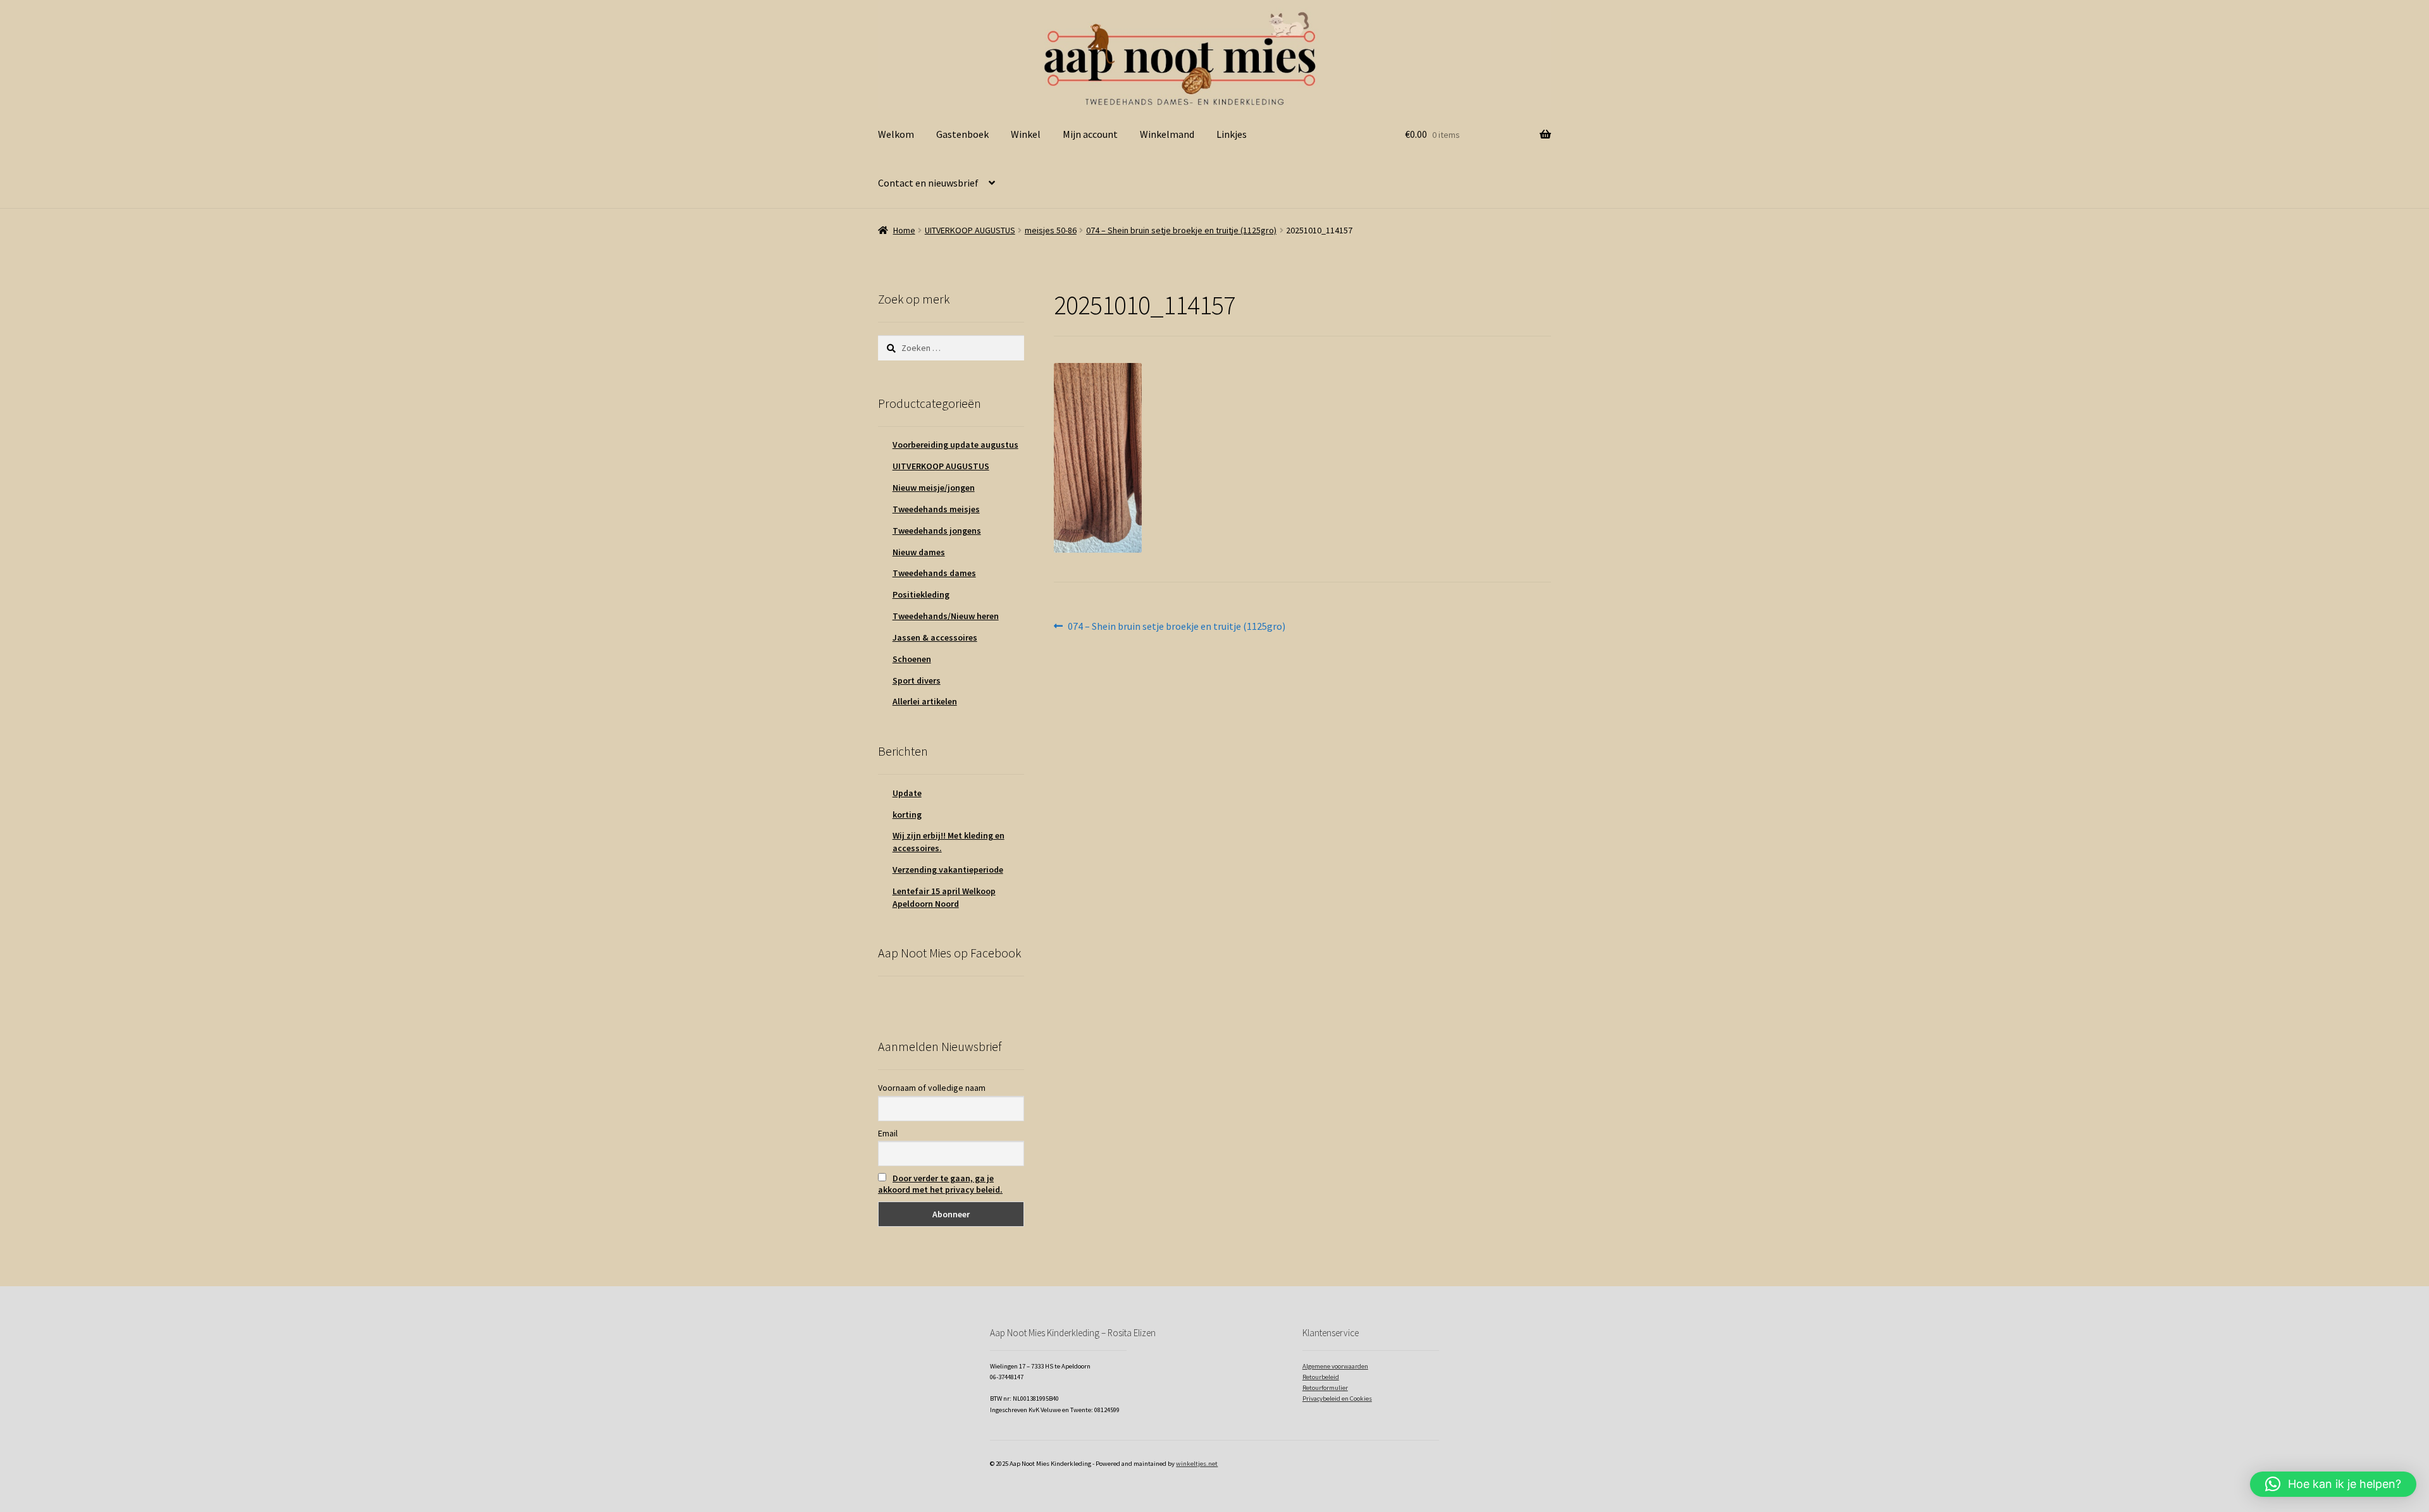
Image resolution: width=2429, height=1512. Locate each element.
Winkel (1026, 134)
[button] (2333, 1484)
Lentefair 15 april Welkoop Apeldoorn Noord (944, 897)
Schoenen (912, 659)
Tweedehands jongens (937, 531)
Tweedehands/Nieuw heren (946, 616)
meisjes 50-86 (1051, 230)
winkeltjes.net (1197, 1464)
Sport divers (917, 680)
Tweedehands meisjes (936, 509)
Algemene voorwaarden (1335, 1366)
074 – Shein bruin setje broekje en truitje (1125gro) (1181, 230)
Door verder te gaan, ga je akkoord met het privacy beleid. (940, 1184)
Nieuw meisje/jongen (934, 488)
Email (888, 1133)
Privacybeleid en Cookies (1337, 1398)
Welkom (896, 134)
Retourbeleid (1321, 1377)
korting (907, 814)
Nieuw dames (919, 552)
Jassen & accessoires (935, 637)
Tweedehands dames (934, 573)
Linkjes (1232, 134)
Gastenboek (962, 134)
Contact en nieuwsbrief (928, 183)
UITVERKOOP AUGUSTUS (970, 230)
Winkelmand (1167, 134)
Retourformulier (1325, 1388)
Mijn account (1090, 134)
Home (904, 230)
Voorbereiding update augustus (955, 445)
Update (907, 793)
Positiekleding (921, 594)
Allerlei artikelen (925, 701)
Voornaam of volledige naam (932, 1088)
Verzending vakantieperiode (948, 870)
